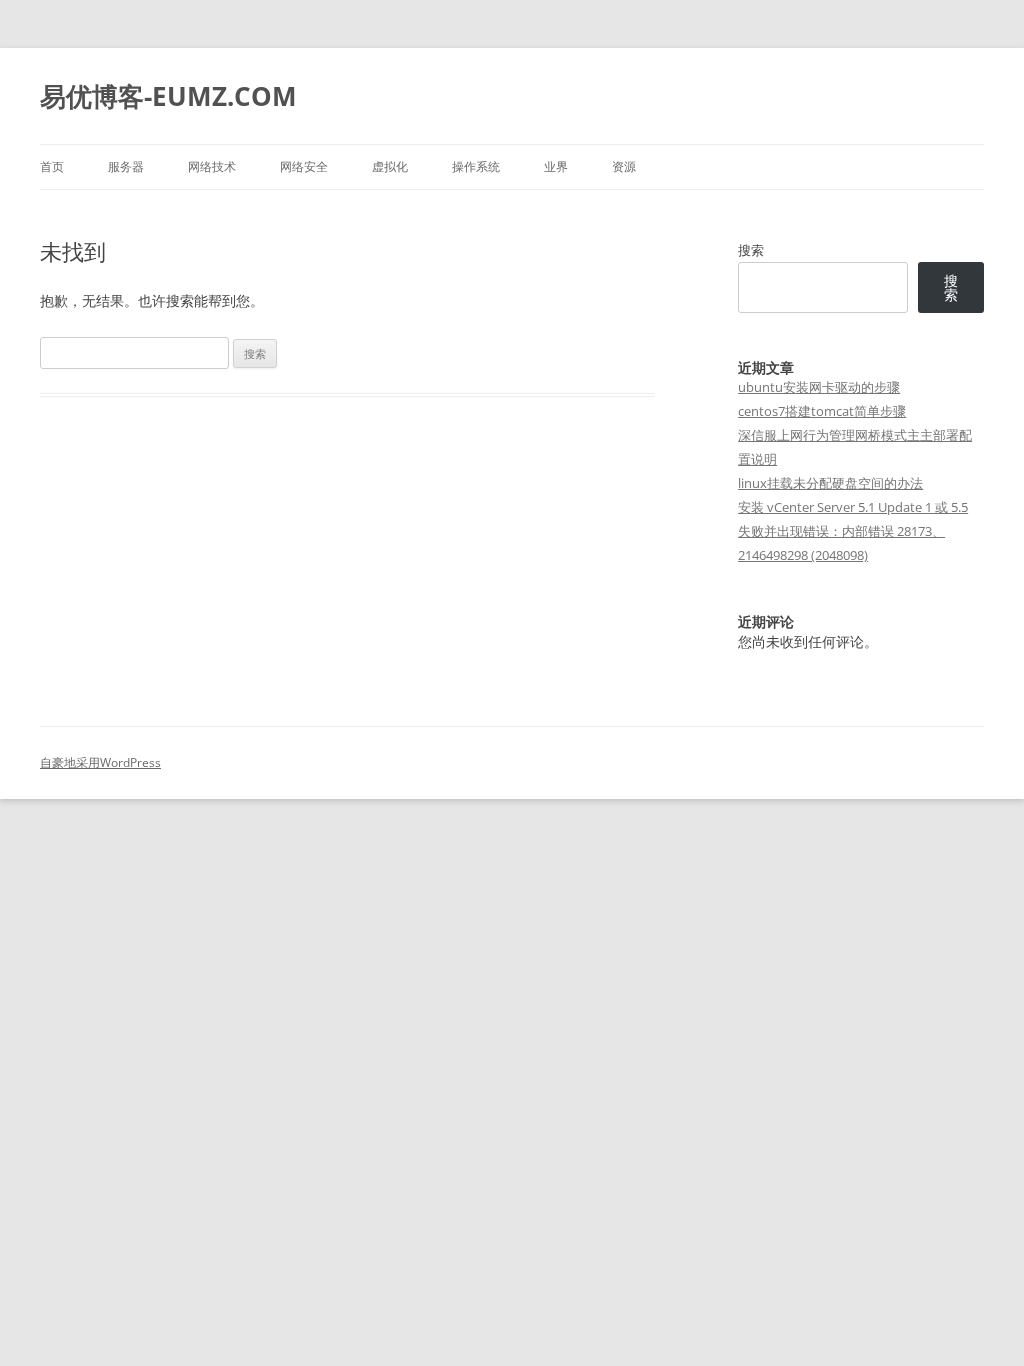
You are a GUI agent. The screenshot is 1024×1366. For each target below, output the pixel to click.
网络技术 (212, 166)
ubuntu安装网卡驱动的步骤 (819, 387)
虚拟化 (390, 166)
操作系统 (476, 166)
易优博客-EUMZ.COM (168, 96)
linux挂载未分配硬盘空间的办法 (830, 483)
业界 (556, 166)
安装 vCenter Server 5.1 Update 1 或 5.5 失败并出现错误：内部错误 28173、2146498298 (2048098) (853, 531)
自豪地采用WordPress (100, 762)
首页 (52, 166)
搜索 (751, 250)
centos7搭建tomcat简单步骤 (822, 411)
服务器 (126, 166)
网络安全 (304, 166)
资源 (624, 166)
